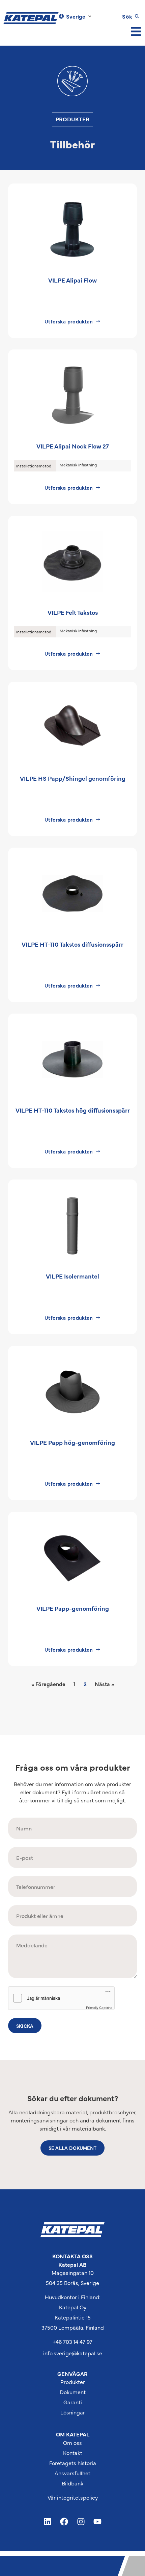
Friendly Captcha (99, 2008)
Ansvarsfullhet (72, 2473)
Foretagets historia (73, 2463)
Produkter (73, 2382)
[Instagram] (81, 2522)
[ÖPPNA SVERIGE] (90, 16)
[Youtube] (98, 2522)
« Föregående (48, 1684)
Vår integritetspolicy (73, 2497)
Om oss (72, 2443)
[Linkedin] (48, 2522)
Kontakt (73, 2453)
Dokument (73, 2392)
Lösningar (73, 2412)
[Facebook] (64, 2522)
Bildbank (72, 2483)
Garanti (73, 2402)
